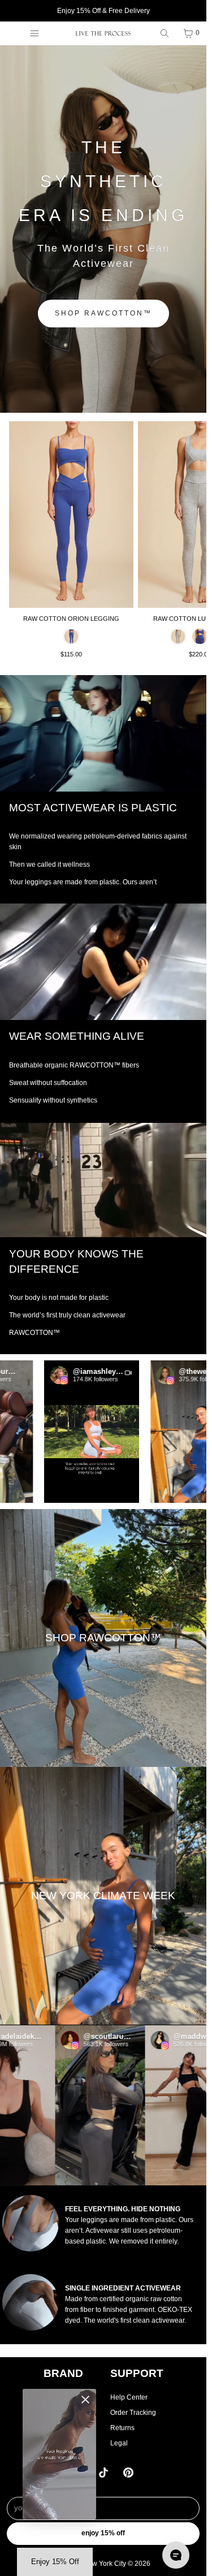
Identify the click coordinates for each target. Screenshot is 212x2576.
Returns (122, 2428)
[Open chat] (176, 2555)
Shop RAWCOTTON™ (103, 313)
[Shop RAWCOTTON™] (103, 1638)
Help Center (129, 2397)
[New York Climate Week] (103, 1896)
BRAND (63, 2373)
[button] (76, 1432)
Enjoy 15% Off (103, 2533)
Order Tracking (133, 2413)
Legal (119, 2443)
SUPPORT (137, 2373)
